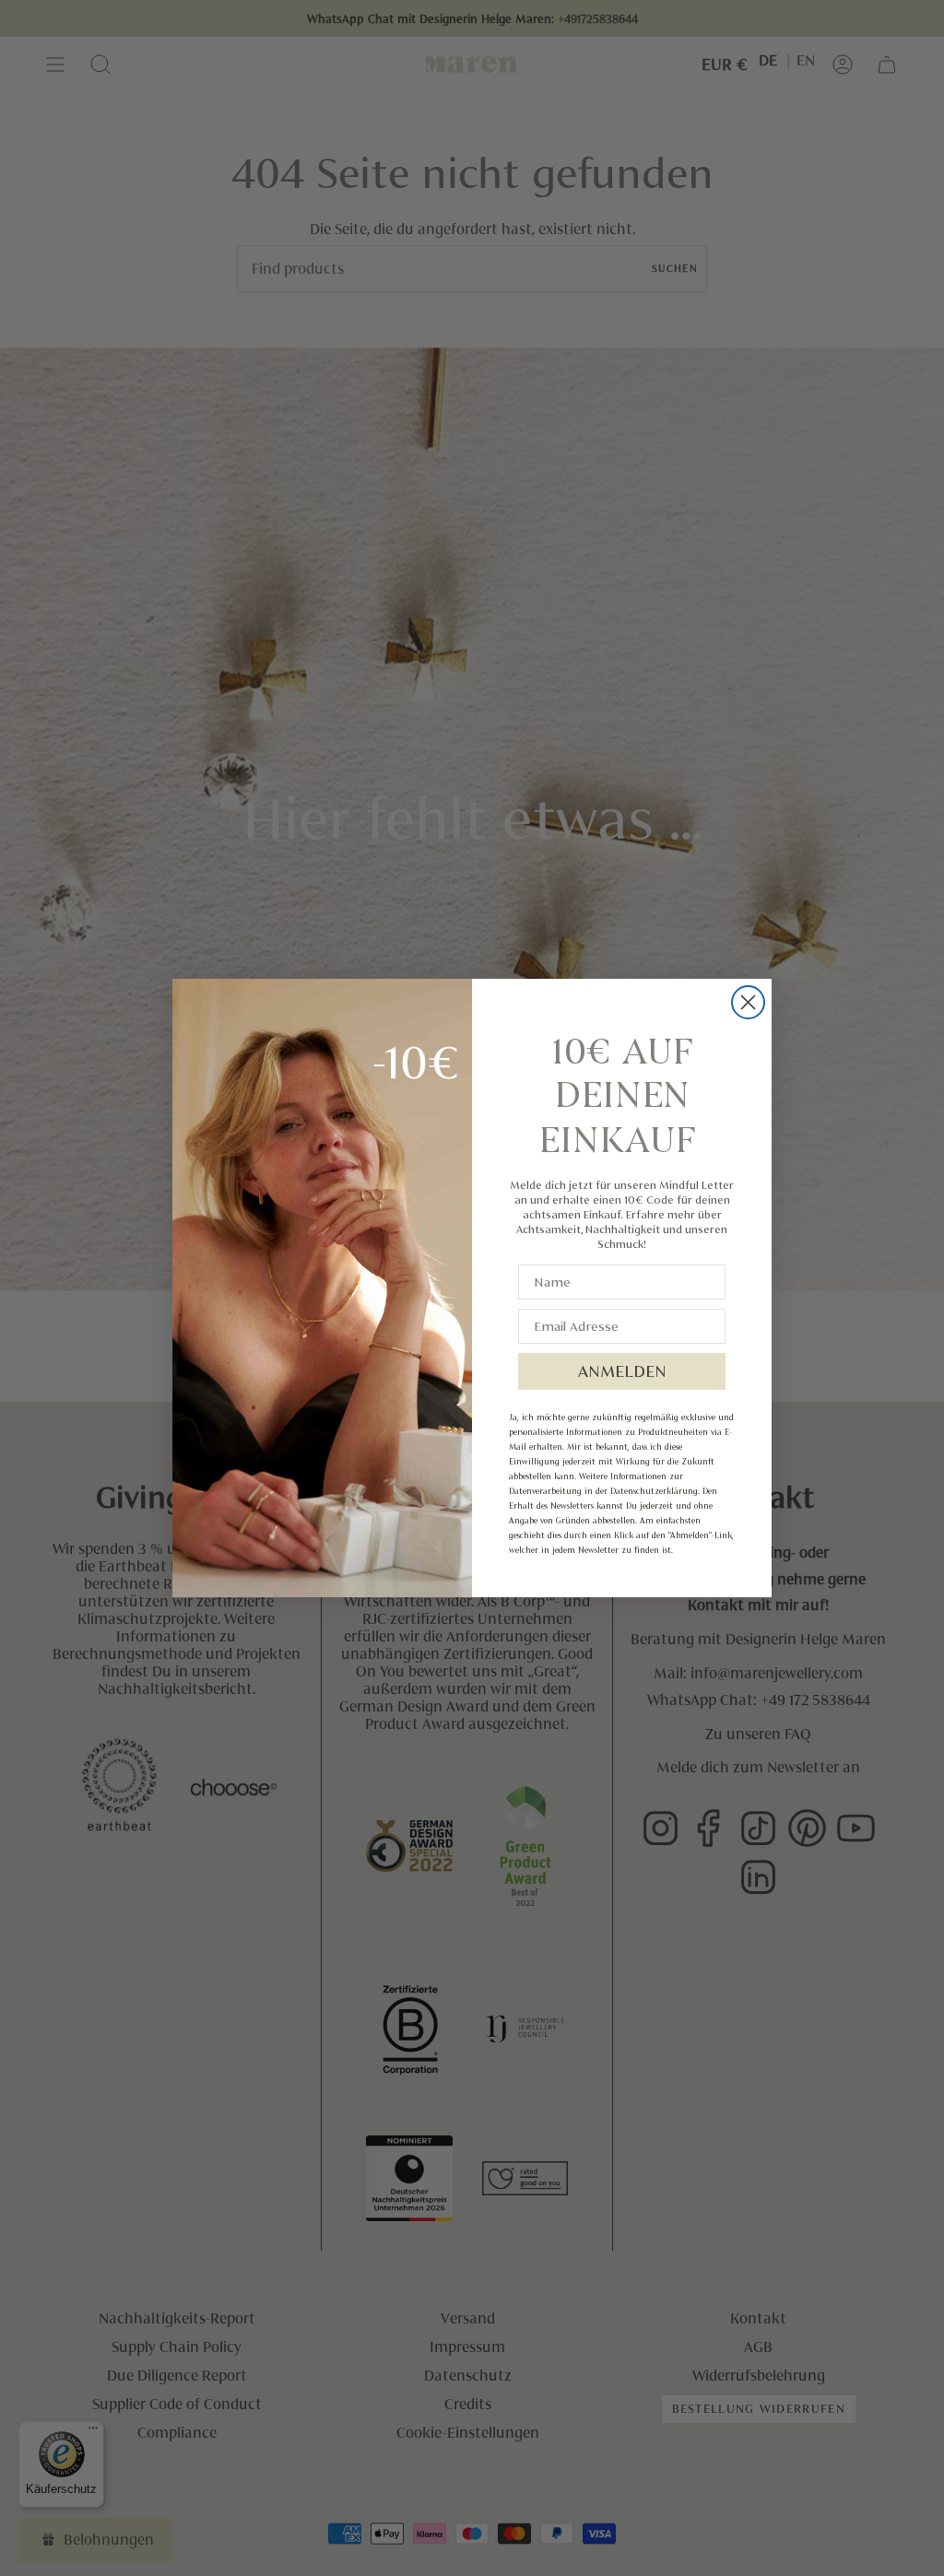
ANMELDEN (622, 1371)
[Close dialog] (748, 1002)
